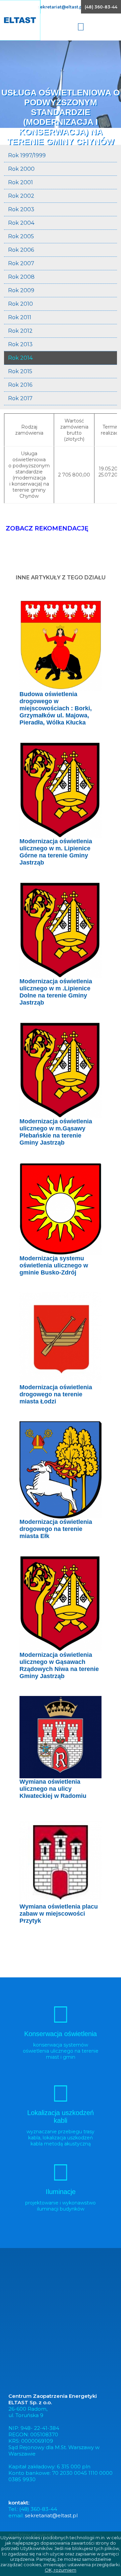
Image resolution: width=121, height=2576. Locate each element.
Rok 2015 (20, 371)
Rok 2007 (21, 263)
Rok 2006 (21, 250)
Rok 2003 (21, 209)
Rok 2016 (20, 385)
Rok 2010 (21, 304)
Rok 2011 (20, 317)
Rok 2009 (21, 290)
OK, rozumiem (61, 2570)
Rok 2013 (20, 344)
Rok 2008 (21, 277)
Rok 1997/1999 (27, 155)
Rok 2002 (21, 196)
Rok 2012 (20, 331)
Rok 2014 (20, 358)
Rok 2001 (21, 182)
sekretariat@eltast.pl (61, 7)
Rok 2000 (21, 169)
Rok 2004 (21, 223)
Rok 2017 (20, 398)
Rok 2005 (21, 236)
